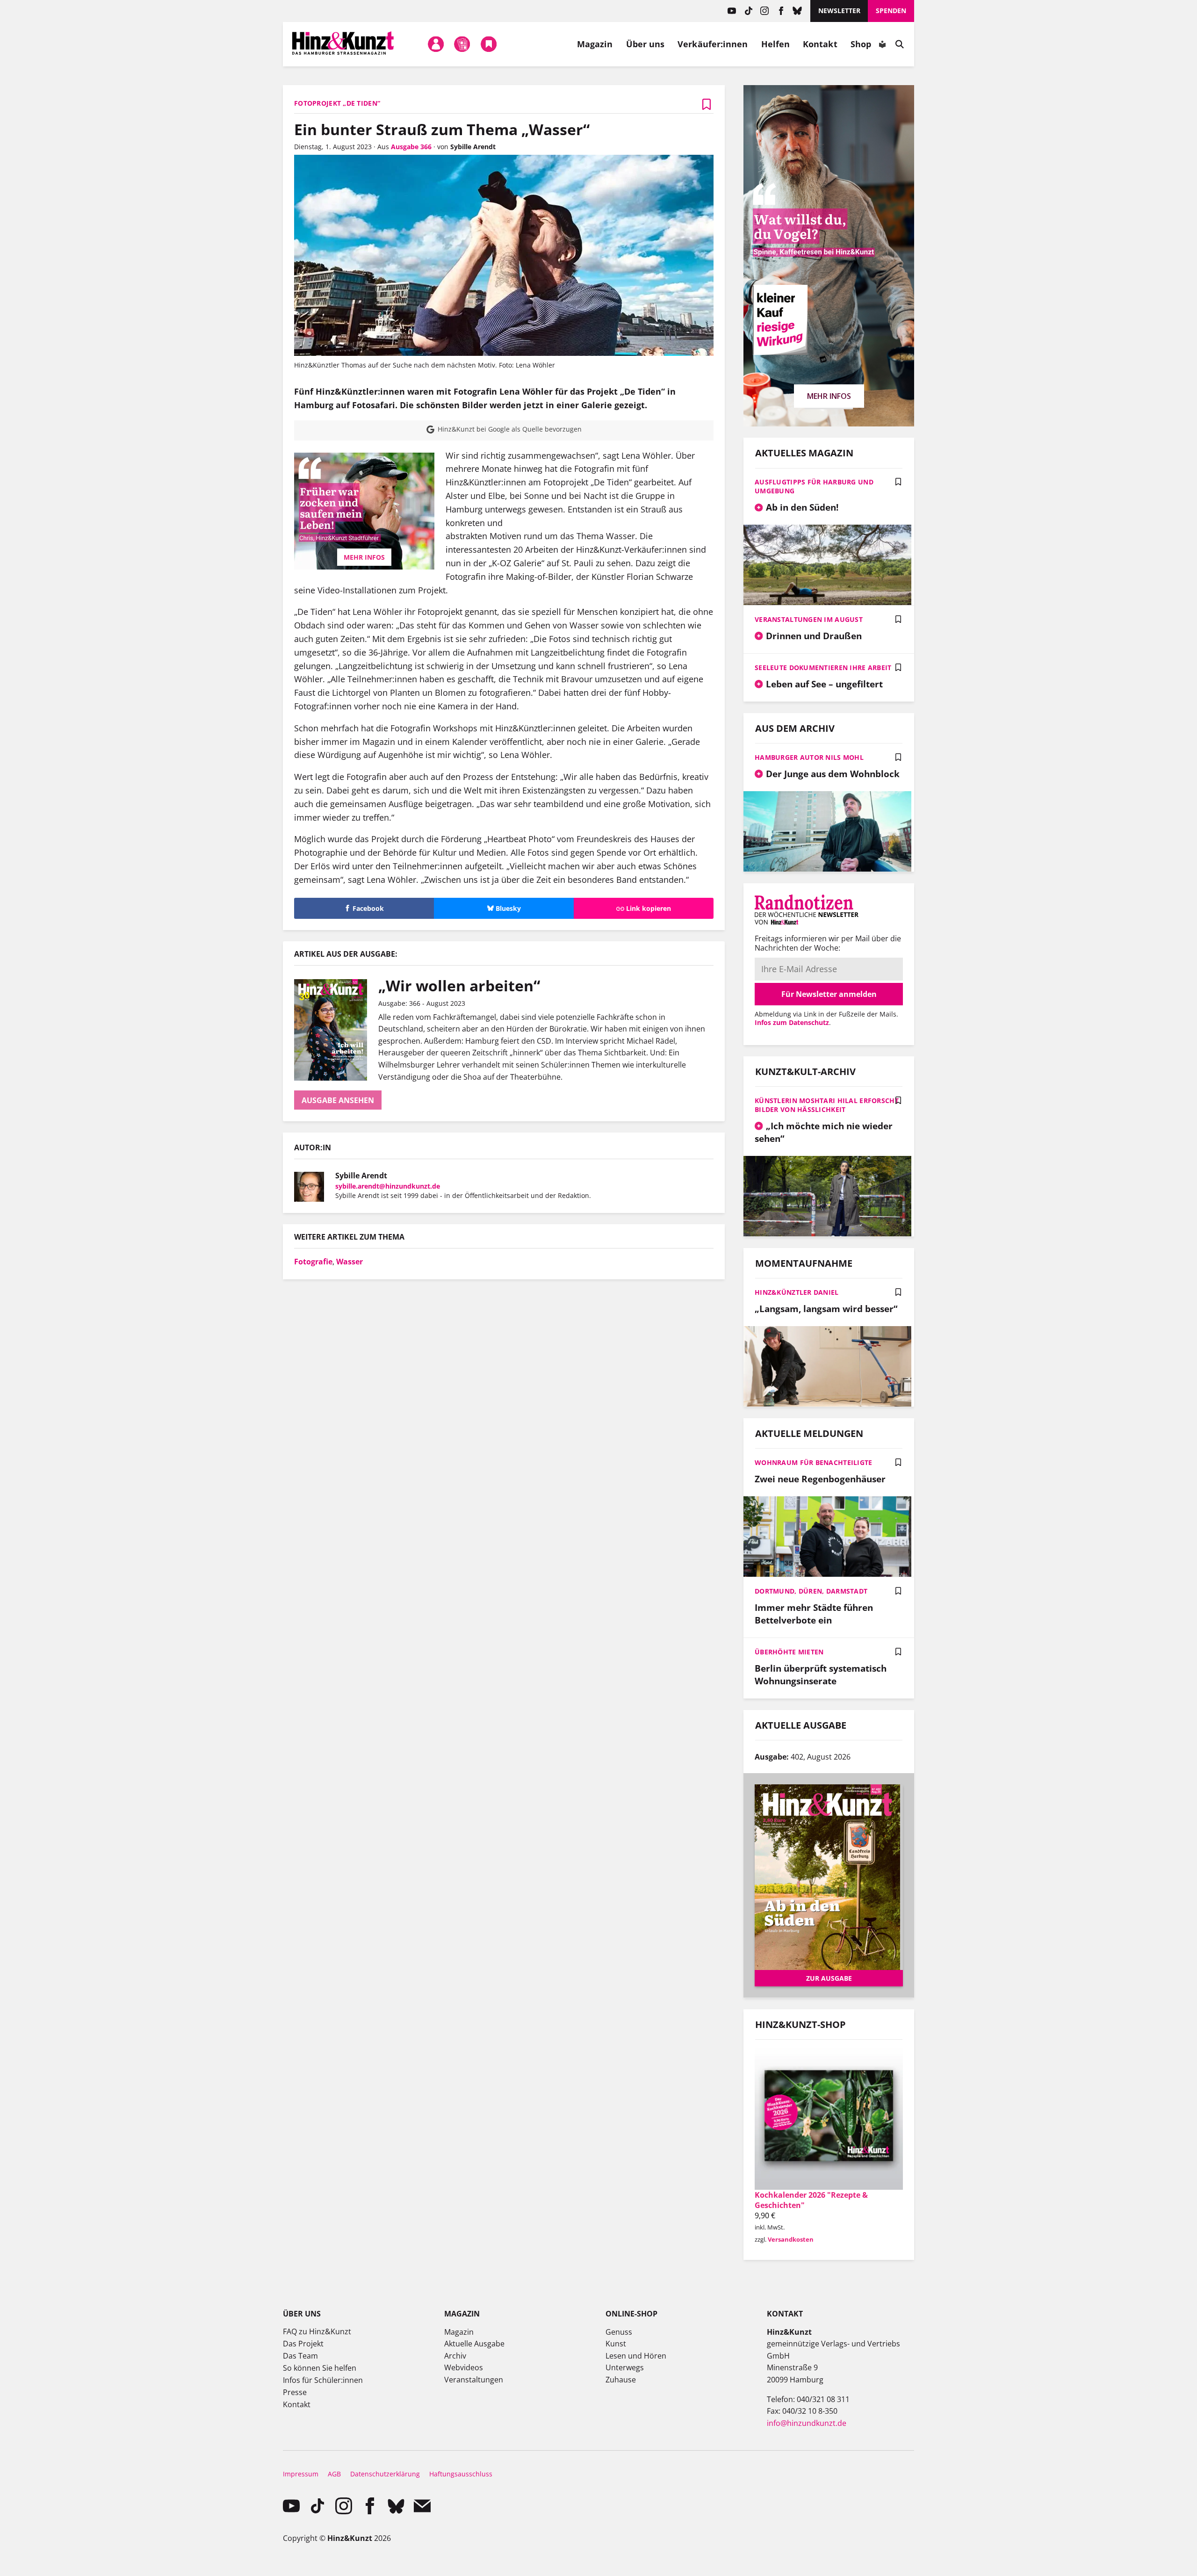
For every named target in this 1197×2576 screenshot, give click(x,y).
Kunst (616, 2344)
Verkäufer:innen (713, 44)
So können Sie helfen (320, 2368)
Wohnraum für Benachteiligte (814, 1462)
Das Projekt (303, 2344)
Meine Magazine (462, 44)
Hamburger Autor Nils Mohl (809, 757)
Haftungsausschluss (461, 2474)
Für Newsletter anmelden (829, 994)
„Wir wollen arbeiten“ (459, 985)
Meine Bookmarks (489, 44)
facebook (781, 11)
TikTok (748, 11)
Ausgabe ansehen (338, 1100)
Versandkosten (791, 2239)
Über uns (645, 44)
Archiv (455, 2356)
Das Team (300, 2356)
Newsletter (839, 11)
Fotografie (313, 1262)
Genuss (619, 2332)
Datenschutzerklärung (385, 2474)
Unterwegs (625, 2367)
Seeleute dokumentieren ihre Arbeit (823, 667)
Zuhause (621, 2380)
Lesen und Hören (636, 2356)
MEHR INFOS (364, 557)
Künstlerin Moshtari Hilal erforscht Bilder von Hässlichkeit (827, 1105)
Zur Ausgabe (829, 1978)
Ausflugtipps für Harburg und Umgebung (814, 486)
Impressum (301, 2474)
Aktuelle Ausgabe (474, 2344)
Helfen (776, 44)
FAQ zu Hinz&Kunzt (317, 2331)
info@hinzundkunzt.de (807, 2423)
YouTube (732, 11)
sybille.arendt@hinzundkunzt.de (388, 1186)
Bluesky (797, 11)
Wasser (350, 1262)
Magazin (595, 44)
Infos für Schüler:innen (323, 2380)
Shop (861, 44)
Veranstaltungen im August (809, 619)
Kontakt (820, 44)
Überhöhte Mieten (789, 1652)
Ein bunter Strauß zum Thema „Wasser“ (442, 129)
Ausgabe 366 (411, 147)
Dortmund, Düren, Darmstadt (811, 1591)
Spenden (891, 11)
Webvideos (464, 2367)
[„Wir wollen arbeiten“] (336, 1030)
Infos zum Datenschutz (792, 1022)
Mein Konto (436, 44)
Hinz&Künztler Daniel (797, 1292)
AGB (334, 2474)
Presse (295, 2392)
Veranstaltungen (474, 2380)
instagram (765, 11)
